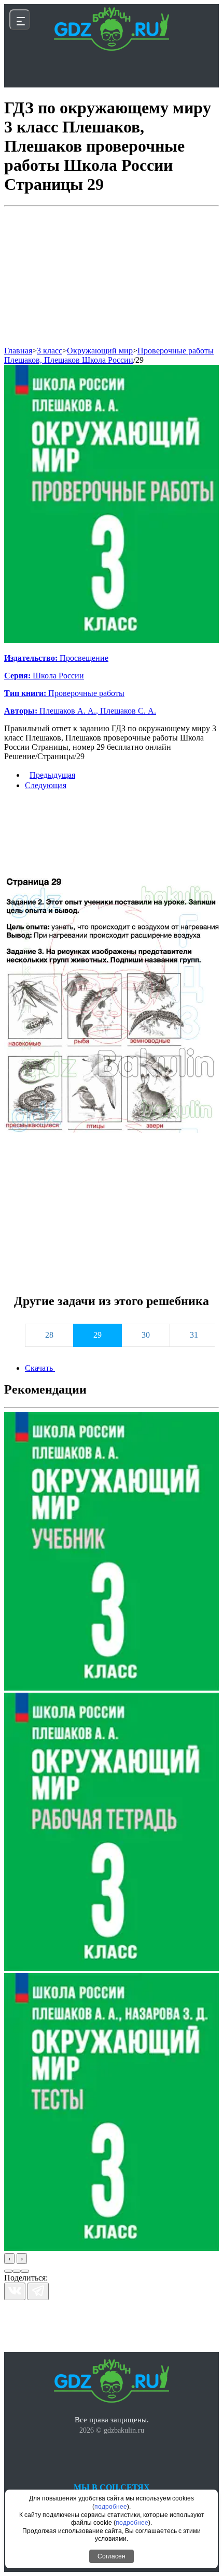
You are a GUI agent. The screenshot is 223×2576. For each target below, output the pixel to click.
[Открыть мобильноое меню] (20, 20)
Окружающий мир (100, 351)
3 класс (50, 351)
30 (146, 1335)
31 (194, 1335)
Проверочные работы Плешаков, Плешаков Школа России (109, 355)
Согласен (112, 2556)
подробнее (111, 2507)
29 (140, 360)
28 (49, 1335)
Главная (18, 351)
